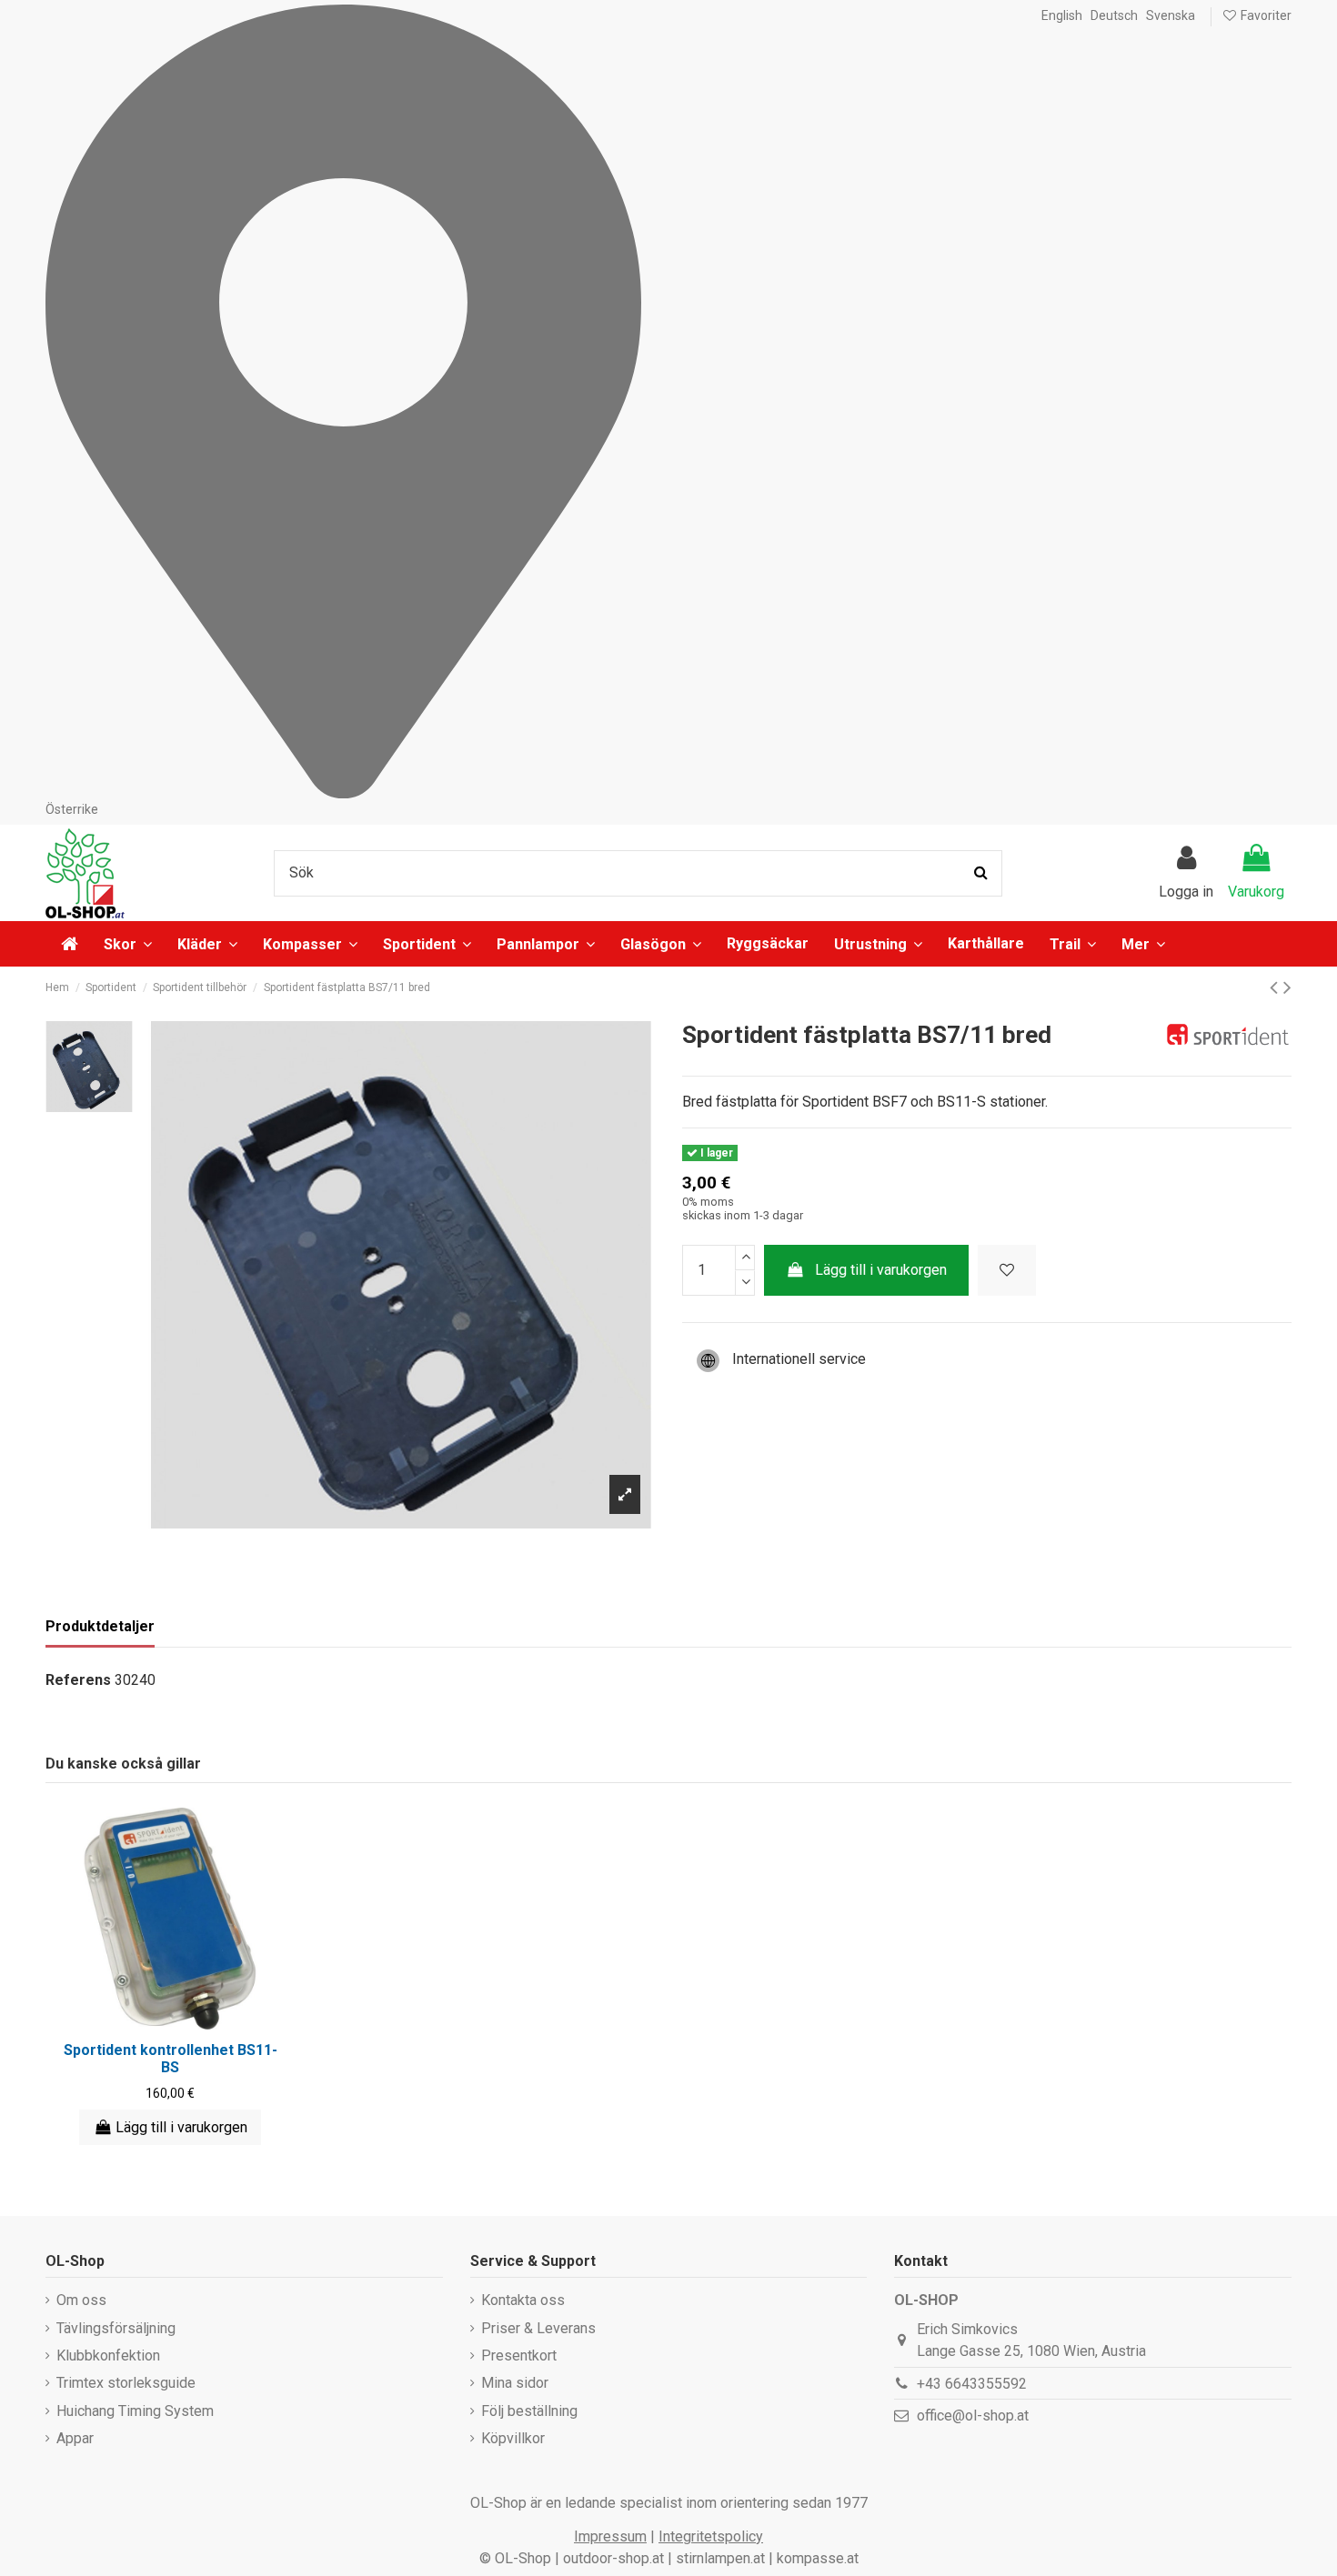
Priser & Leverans (538, 2328)
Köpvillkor (513, 2438)
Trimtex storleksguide (126, 2383)
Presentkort (519, 2355)
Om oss (81, 2300)
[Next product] (1287, 987)
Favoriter (1265, 15)
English (1062, 15)
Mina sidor (515, 2383)
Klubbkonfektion (108, 2355)
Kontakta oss (523, 2300)
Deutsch (1114, 15)
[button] (1143, 944)
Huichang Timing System (135, 2411)
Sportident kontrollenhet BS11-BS (171, 2059)
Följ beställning (529, 2411)
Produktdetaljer (100, 1626)
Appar (75, 2438)
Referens (78, 1680)
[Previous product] (1277, 987)
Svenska (1171, 15)
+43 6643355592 (972, 2384)
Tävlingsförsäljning (116, 2328)
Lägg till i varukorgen (881, 1270)
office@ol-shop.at (973, 2416)
